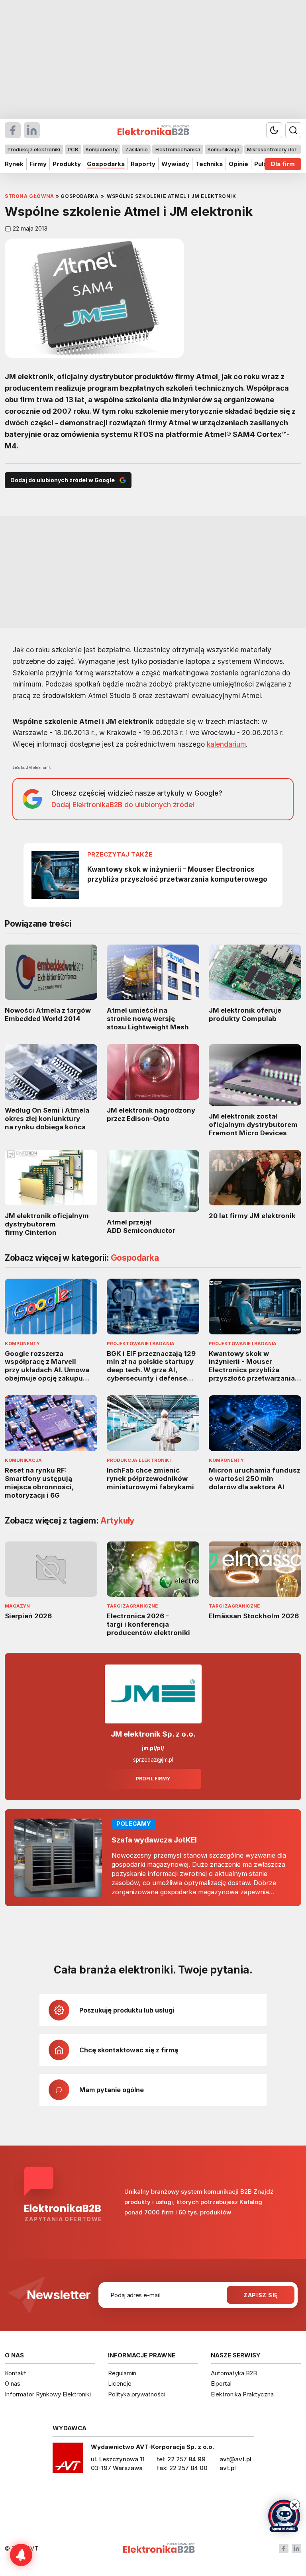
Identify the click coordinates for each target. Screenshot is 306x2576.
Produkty (67, 164)
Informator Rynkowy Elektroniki (48, 2394)
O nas (13, 2383)
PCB (73, 149)
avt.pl (228, 2468)
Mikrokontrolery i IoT (272, 149)
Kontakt (16, 2373)
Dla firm (283, 164)
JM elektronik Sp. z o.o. (153, 1734)
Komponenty (102, 149)
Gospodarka (106, 164)
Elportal (221, 2383)
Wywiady (175, 164)
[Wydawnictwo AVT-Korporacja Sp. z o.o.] (68, 2461)
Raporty (143, 164)
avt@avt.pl (235, 2459)
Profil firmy (153, 1779)
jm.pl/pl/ (153, 1748)
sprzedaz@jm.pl (153, 1760)
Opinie (238, 164)
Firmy (38, 164)
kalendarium (226, 744)
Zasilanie (136, 149)
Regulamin (122, 2373)
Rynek (14, 164)
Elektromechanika (178, 149)
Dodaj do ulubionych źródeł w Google (63, 480)
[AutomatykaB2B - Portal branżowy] (159, 2549)
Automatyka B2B (234, 2373)
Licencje (120, 2383)
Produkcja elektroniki (34, 149)
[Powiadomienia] (21, 2555)
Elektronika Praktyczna (242, 2394)
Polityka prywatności (137, 2394)
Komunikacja (224, 149)
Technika (209, 164)
